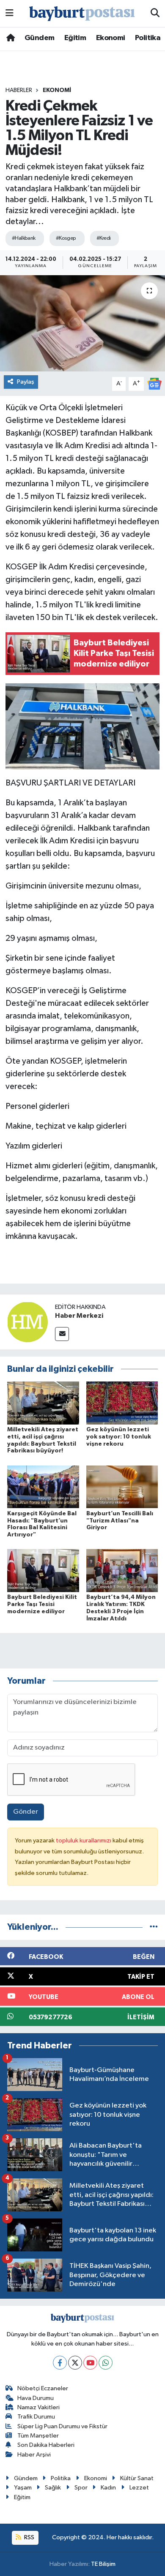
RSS (29, 2537)
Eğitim (75, 38)
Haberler (19, 90)
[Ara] (155, 14)
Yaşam (23, 2488)
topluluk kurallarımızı (84, 1841)
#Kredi (104, 238)
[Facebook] (60, 2363)
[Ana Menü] (10, 13)
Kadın (108, 2488)
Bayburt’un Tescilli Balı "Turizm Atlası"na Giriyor (120, 1521)
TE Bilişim (103, 2564)
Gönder (26, 1812)
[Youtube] (90, 2363)
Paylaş (26, 382)
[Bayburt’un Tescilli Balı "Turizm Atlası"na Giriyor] (122, 1487)
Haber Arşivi (34, 2455)
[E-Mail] (62, 1334)
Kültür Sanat (137, 2478)
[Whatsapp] (106, 2363)
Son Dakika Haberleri (46, 2445)
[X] (75, 2363)
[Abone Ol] (154, 383)
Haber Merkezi (79, 1316)
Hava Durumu (36, 2398)
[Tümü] (154, 1927)
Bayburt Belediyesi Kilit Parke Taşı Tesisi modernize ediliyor (42, 1604)
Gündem (39, 38)
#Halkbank (24, 238)
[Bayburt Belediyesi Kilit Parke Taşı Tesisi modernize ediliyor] (43, 1570)
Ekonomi (111, 38)
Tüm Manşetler (38, 2436)
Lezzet (139, 2488)
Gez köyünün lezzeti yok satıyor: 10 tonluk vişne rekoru (119, 1437)
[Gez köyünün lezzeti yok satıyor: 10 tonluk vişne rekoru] (122, 1403)
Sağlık (53, 2488)
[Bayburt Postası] (82, 14)
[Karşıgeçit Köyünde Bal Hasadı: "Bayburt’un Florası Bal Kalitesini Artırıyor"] (43, 1487)
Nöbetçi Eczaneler (43, 2388)
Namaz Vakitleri (38, 2407)
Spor (81, 2488)
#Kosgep (66, 238)
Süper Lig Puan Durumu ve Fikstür (62, 2426)
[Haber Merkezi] (27, 1322)
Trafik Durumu (36, 2417)
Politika (148, 38)
